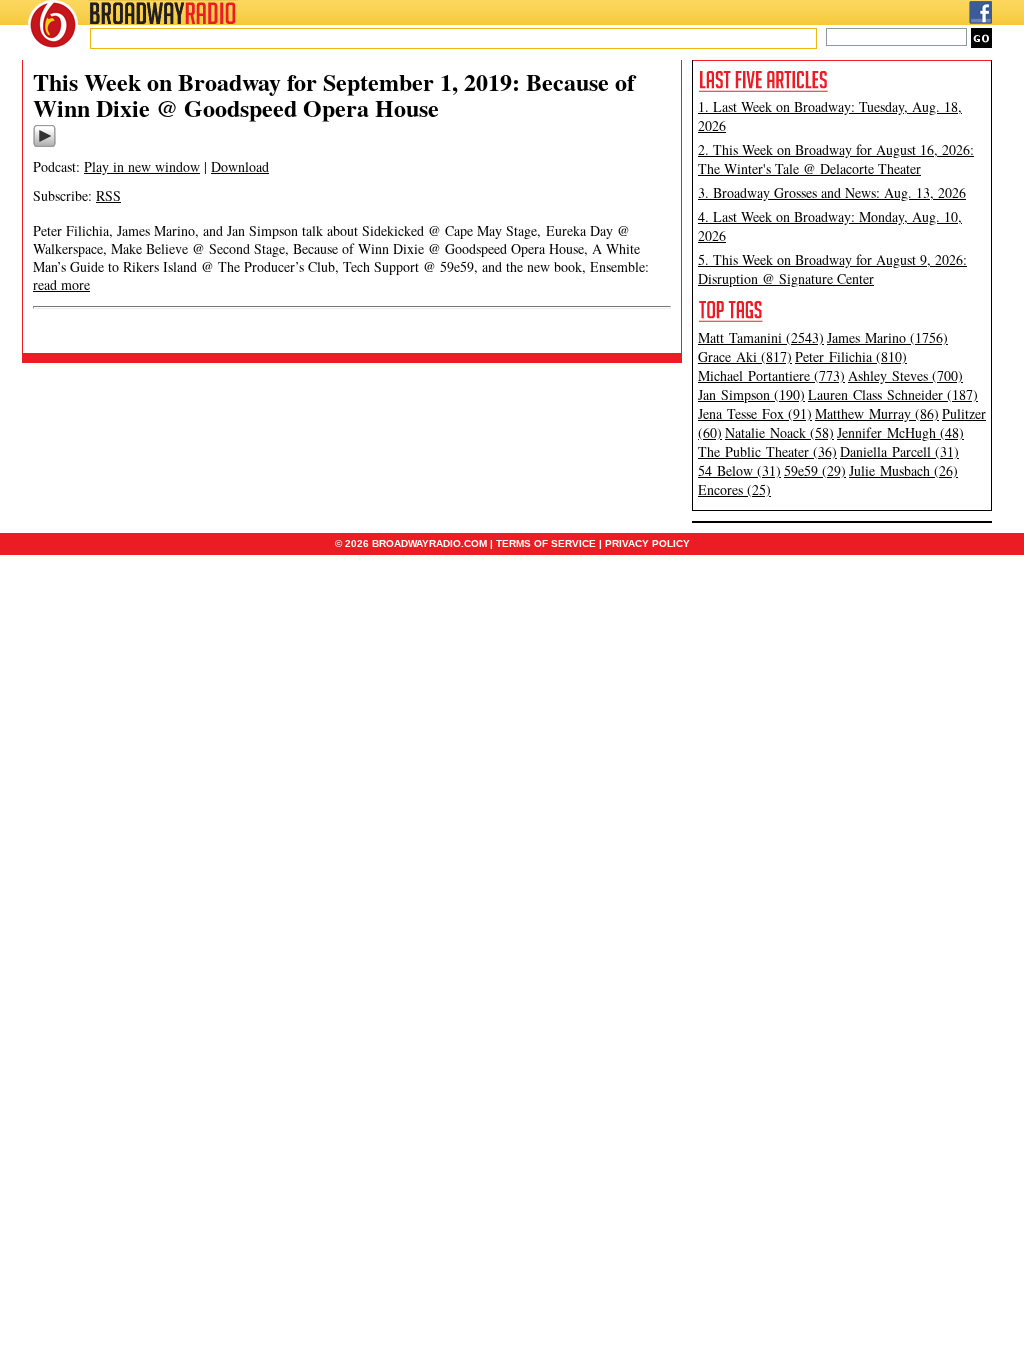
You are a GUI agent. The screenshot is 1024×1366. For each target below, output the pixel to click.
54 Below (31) (739, 470)
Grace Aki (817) (745, 356)
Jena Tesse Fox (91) (755, 413)
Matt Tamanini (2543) (761, 337)
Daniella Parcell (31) (899, 451)
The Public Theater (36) (767, 451)
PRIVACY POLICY (647, 543)
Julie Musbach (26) (903, 470)
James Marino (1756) (887, 337)
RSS (108, 195)
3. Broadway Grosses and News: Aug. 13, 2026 (832, 192)
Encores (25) (734, 489)
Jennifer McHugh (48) (900, 432)
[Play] (44, 144)
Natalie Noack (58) (779, 432)
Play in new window (142, 166)
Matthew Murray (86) (877, 413)
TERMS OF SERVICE (546, 543)
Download (240, 166)
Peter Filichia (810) (851, 356)
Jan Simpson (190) (751, 394)
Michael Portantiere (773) (771, 375)
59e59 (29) (815, 470)
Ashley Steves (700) (905, 375)
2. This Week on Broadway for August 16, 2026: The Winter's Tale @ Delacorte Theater (836, 159)
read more (61, 284)
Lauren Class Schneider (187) (893, 394)
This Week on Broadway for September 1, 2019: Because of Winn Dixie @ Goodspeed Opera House (334, 94)
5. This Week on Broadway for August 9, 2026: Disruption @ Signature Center (832, 269)
